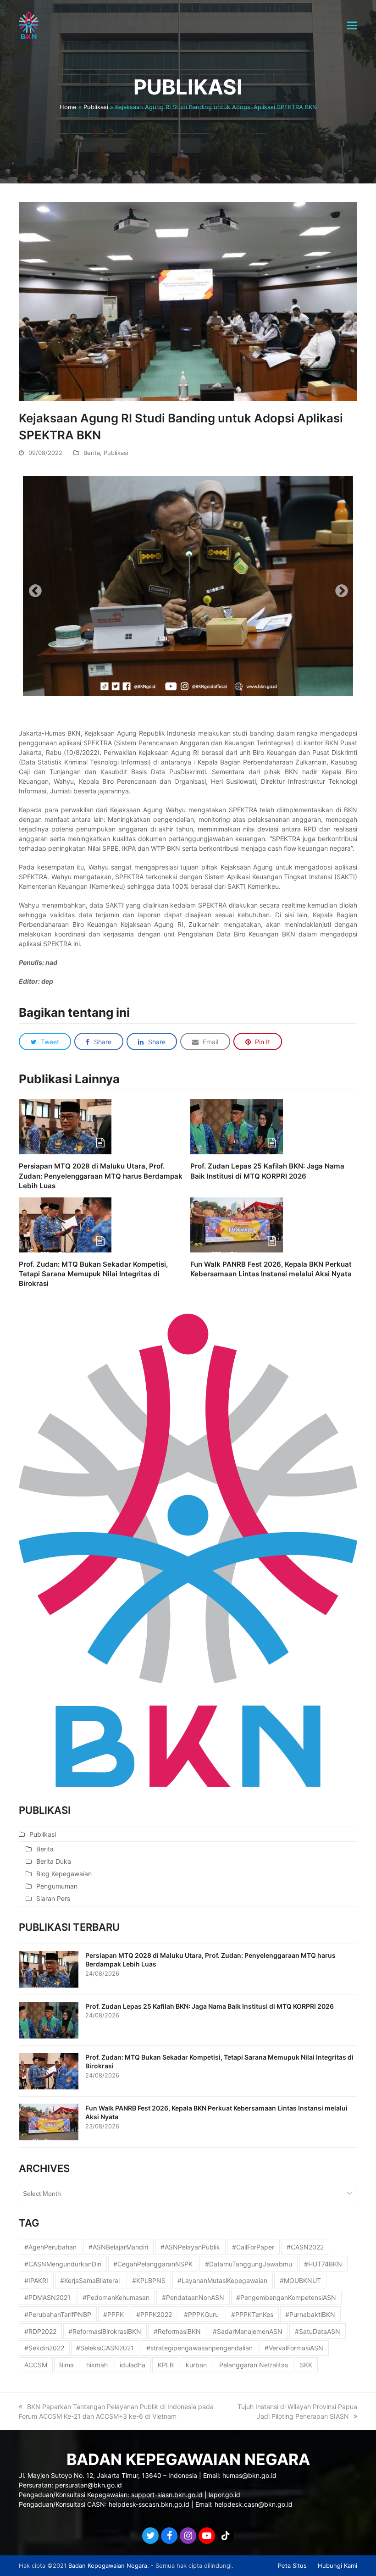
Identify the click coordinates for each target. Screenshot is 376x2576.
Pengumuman (57, 1886)
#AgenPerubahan (50, 2247)
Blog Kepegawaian (64, 1874)
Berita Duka (54, 1861)
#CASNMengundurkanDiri (63, 2264)
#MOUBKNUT (300, 2280)
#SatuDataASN (318, 2331)
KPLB (166, 2365)
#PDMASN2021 (47, 2297)
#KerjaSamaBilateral (90, 2280)
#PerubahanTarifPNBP (58, 2314)
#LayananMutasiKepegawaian (222, 2280)
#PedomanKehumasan (116, 2297)
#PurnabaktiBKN (310, 2314)
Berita (92, 453)
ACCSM (36, 2365)
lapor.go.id (224, 2495)
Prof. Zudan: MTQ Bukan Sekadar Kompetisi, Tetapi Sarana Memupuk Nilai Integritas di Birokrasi (93, 1274)
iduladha (133, 2365)
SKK (306, 2365)
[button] (352, 25)
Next (339, 588)
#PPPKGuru (201, 2314)
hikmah (97, 2365)
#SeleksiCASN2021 (105, 2348)
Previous (33, 588)
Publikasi (96, 107)
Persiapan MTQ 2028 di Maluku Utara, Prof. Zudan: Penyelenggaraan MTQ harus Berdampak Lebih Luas (101, 1176)
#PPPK (113, 2314)
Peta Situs (292, 2565)
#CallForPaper (253, 2247)
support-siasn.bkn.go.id (167, 2495)
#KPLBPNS (149, 2280)
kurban (196, 2365)
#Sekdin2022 (44, 2348)
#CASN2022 (305, 2247)
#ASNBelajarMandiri (118, 2247)
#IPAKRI (36, 2280)
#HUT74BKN (323, 2264)
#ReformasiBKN (177, 2331)
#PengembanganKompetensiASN (286, 2297)
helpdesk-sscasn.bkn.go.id (149, 2504)
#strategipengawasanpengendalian (199, 2348)
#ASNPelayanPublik (190, 2247)
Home (68, 107)
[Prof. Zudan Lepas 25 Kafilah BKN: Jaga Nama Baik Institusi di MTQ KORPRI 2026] (237, 1126)
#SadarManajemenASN (248, 2331)
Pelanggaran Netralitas (254, 2365)
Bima (66, 2365)
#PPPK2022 (154, 2314)
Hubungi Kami (337, 2565)
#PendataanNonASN (193, 2297)
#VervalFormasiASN (294, 2348)
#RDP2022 (40, 2331)
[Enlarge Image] (188, 301)
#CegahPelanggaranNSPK (153, 2264)
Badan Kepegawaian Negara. (109, 2565)
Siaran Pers (53, 1898)
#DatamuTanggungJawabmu (249, 2264)
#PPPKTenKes (252, 2314)
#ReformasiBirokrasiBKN (105, 2331)
